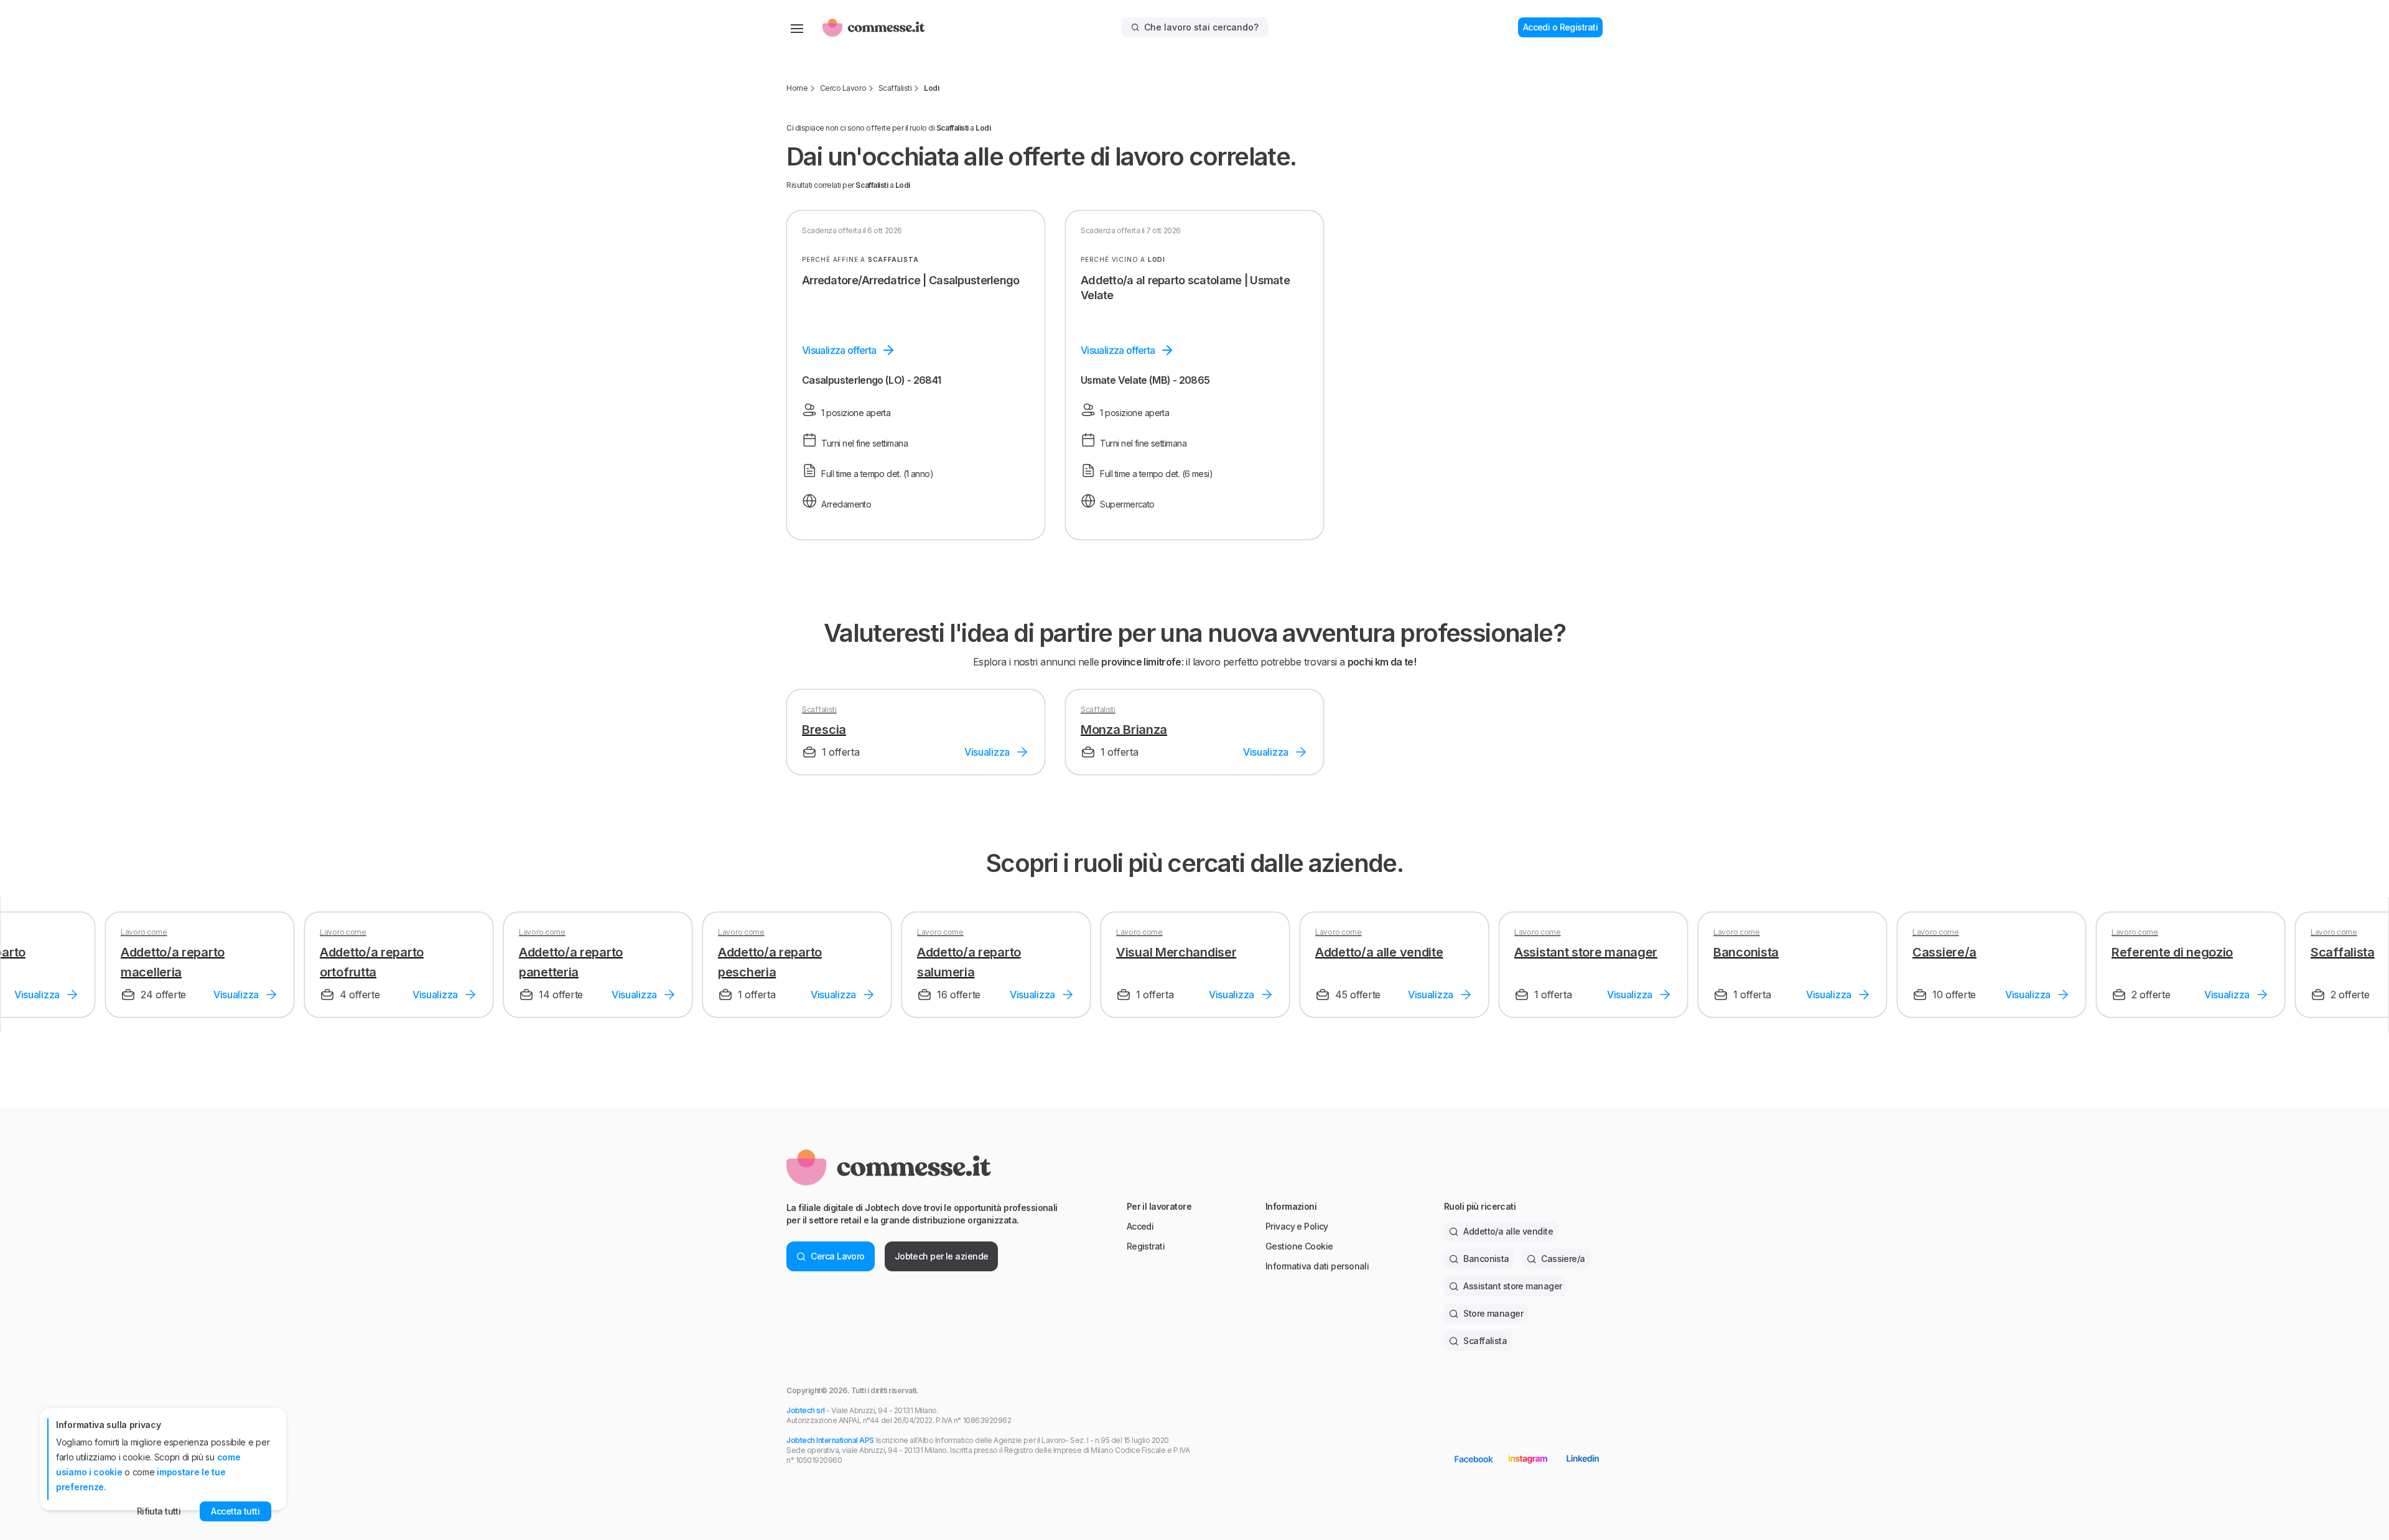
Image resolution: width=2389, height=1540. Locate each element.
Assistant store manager (1512, 1286)
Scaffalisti (895, 88)
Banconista (1486, 1259)
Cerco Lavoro (843, 88)
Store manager (1493, 1313)
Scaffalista (1485, 1341)
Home (797, 88)
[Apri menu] (797, 27)
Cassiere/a (1563, 1259)
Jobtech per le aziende (942, 1256)
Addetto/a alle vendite (1508, 1231)
